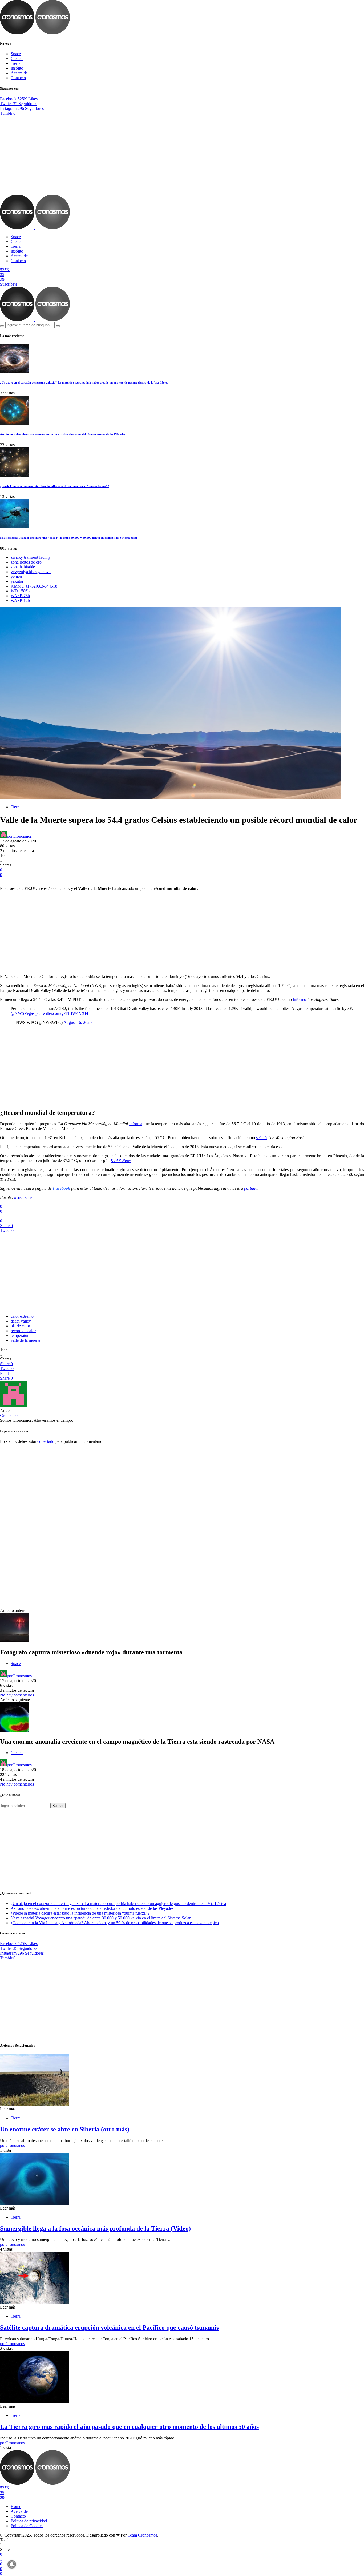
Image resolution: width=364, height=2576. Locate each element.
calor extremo (22, 1316)
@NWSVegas (23, 1013)
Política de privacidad (29, 2521)
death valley (21, 1321)
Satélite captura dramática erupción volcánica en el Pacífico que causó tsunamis (109, 2327)
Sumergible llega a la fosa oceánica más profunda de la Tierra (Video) (95, 2228)
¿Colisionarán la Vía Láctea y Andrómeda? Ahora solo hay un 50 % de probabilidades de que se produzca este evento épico (115, 1923)
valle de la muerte (25, 1340)
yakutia (17, 581)
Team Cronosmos (142, 2535)
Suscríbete (9, 284)
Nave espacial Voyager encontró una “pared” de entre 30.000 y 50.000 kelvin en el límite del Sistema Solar (69, 538)
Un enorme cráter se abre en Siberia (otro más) (65, 2129)
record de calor (23, 1331)
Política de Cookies (27, 2526)
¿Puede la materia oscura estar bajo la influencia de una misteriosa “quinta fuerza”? (55, 486)
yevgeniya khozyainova (31, 572)
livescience (23, 1197)
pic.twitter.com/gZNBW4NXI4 (62, 1013)
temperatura (21, 1335)
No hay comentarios (17, 1695)
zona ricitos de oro (26, 562)
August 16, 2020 (78, 1022)
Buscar (58, 1806)
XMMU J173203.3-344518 (34, 586)
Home (16, 2507)
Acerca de (19, 73)
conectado (46, 1441)
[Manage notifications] (12, 2564)
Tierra (16, 63)
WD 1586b (20, 591)
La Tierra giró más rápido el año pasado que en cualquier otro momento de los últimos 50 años (129, 2427)
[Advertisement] (182, 155)
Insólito (17, 68)
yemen (16, 576)
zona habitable (23, 567)
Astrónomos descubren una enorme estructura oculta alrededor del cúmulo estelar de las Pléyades (63, 434)
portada (251, 1188)
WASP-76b (20, 596)
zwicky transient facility (31, 557)
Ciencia (17, 59)
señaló (261, 1138)
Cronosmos (10, 1415)
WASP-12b (20, 600)
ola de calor (20, 1326)
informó (300, 999)
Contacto (18, 78)
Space (16, 54)
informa (136, 1124)
